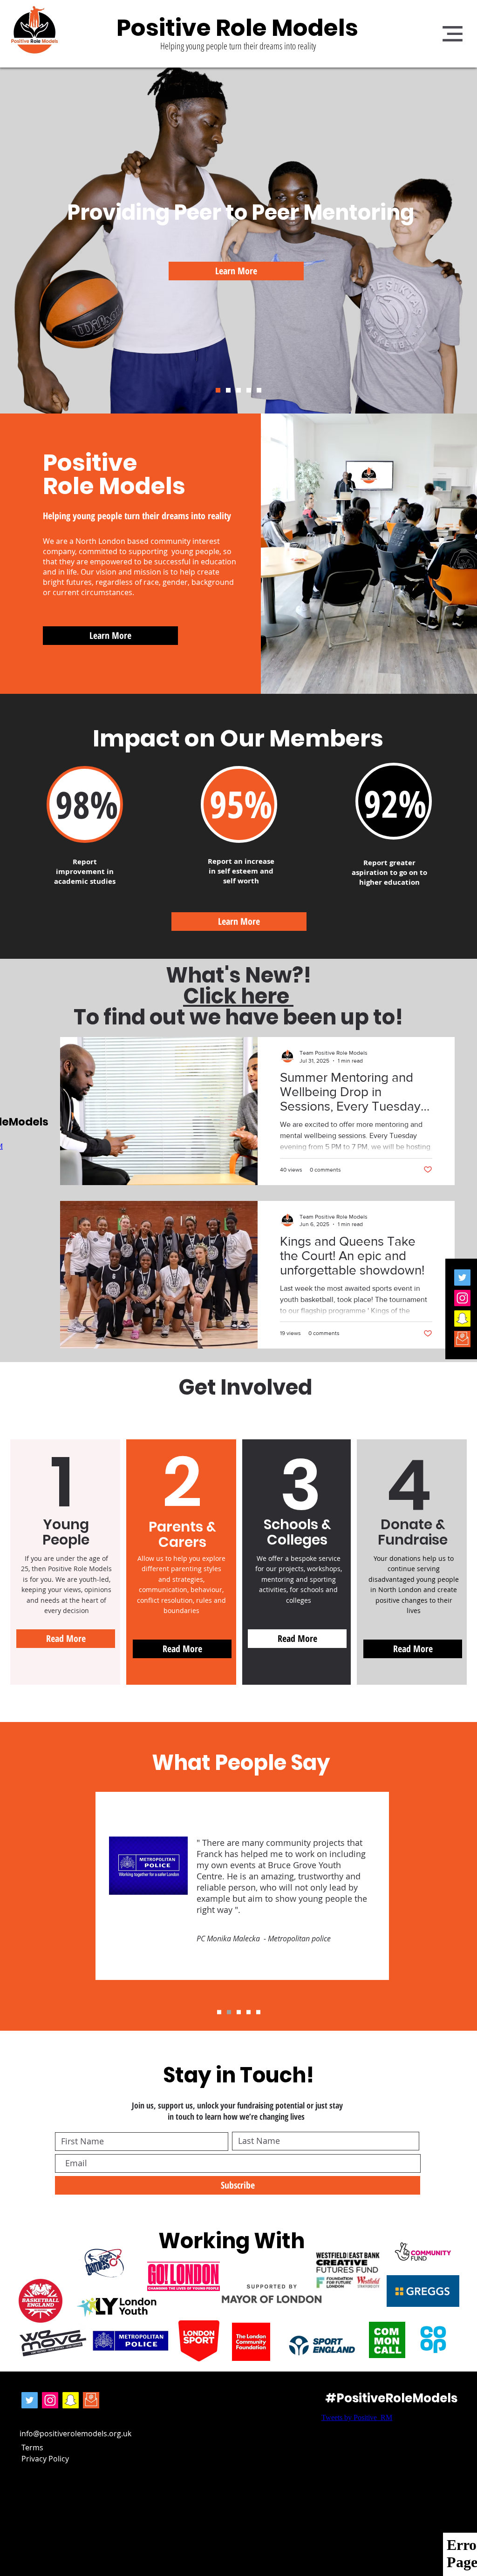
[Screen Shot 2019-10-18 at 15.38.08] (462, 1339)
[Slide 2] (249, 390)
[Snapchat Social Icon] (462, 1319)
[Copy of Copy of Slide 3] (228, 390)
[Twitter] (462, 1278)
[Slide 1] (218, 390)
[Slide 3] (259, 390)
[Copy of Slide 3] (238, 390)
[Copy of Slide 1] (229, 2012)
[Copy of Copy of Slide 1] (258, 2012)
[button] (453, 34)
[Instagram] (462, 1298)
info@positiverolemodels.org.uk (75, 2434)
